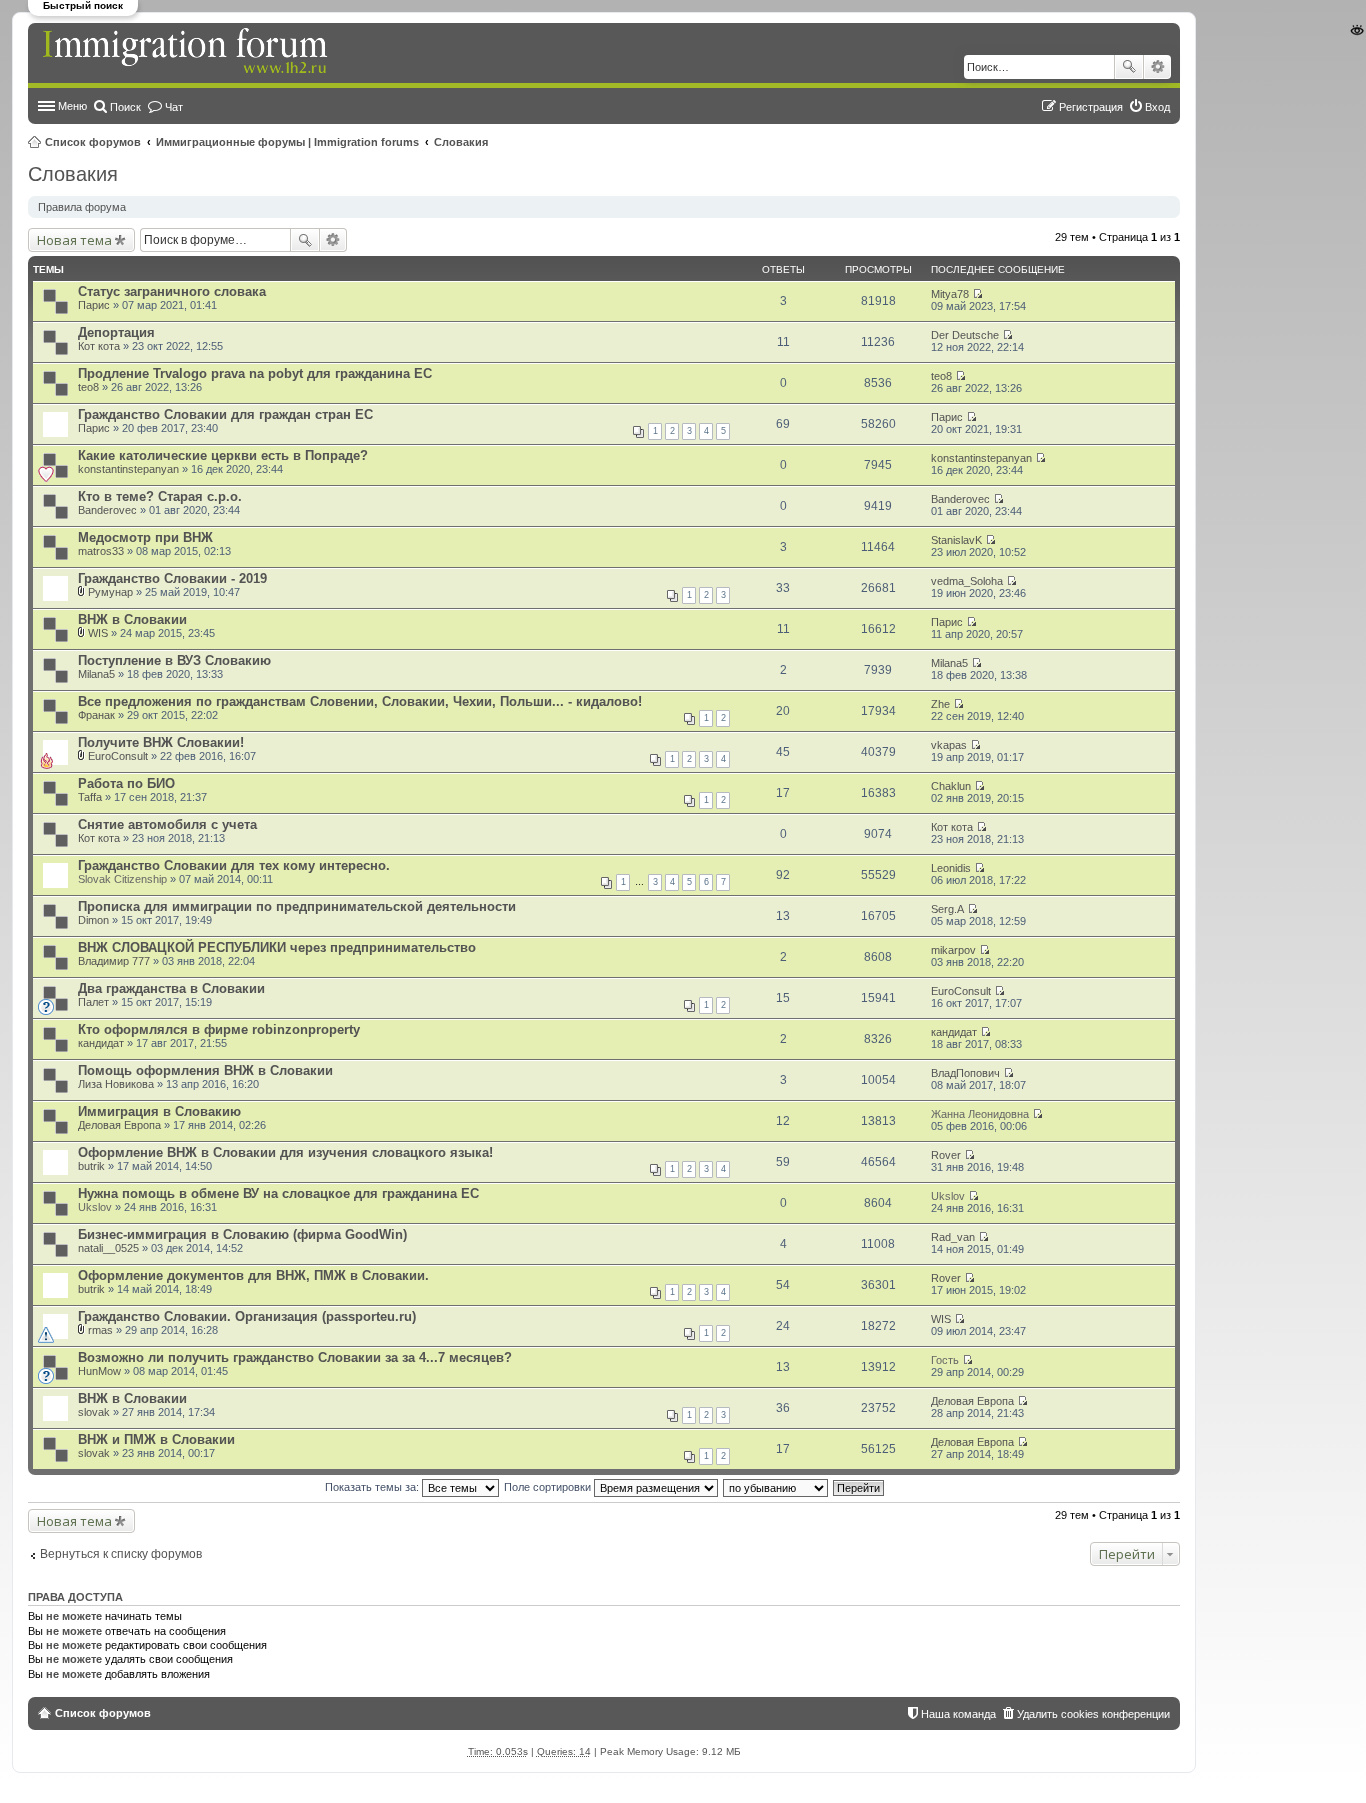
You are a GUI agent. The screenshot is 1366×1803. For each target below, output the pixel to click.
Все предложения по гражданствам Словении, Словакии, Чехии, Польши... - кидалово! (360, 701)
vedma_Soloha (967, 581)
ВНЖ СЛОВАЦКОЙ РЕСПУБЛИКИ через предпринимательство (277, 947)
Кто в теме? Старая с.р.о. (160, 496)
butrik (91, 1166)
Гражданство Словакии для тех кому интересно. (234, 865)
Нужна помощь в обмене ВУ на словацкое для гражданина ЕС (278, 1193)
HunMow (99, 1371)
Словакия (461, 142)
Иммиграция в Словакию (159, 1111)
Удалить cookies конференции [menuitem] (1093, 1714)
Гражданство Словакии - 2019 (172, 578)
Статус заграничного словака (172, 291)
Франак (96, 715)
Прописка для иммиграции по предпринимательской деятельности (297, 906)
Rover (946, 1155)
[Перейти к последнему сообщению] (977, 294)
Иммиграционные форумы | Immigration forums (287, 142)
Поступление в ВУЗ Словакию (174, 660)
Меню (72, 106)
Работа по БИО (126, 783)
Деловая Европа (119, 1125)
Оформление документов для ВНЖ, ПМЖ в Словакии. (253, 1275)
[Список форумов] (187, 52)
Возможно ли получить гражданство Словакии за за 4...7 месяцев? (295, 1357)
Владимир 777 (114, 961)
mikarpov (953, 950)
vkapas (949, 745)
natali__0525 (108, 1248)
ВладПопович (965, 1073)
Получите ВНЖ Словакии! (161, 742)
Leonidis (951, 868)
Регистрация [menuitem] (1091, 107)
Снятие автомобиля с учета (167, 824)
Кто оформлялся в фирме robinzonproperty (219, 1029)
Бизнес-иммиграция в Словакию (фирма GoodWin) (242, 1234)
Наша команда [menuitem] (958, 1714)
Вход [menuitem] (1157, 107)
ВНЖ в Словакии (132, 1398)
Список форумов (93, 142)
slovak (94, 1412)
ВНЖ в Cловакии (132, 619)
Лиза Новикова (116, 1084)
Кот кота (99, 346)
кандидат (101, 1043)
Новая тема (74, 240)
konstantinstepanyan (128, 469)
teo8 (88, 387)
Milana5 (96, 674)
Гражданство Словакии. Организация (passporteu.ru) (247, 1316)
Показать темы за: (373, 1487)
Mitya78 (950, 294)
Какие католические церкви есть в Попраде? (223, 455)
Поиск (1129, 67)
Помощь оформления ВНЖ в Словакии (205, 1070)
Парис (94, 305)
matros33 (101, 551)
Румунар (110, 592)
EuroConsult (118, 756)
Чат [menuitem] (174, 107)
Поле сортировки (549, 1487)
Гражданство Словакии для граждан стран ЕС (225, 414)
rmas (100, 1330)
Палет (93, 1002)
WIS (98, 633)
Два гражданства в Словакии (171, 988)
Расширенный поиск (1157, 67)
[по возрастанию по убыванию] (776, 1487)
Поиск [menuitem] (125, 107)
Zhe (940, 704)
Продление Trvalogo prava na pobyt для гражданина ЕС (255, 373)
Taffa (90, 797)
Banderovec (107, 510)
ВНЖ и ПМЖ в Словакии (156, 1439)
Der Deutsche (965, 335)
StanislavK (956, 540)
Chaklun (951, 786)
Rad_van (953, 1237)
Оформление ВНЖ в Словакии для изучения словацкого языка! (285, 1152)
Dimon (93, 920)
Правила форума (82, 207)
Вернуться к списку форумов (121, 1554)
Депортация (116, 332)
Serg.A (947, 909)
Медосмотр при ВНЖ (145, 537)
